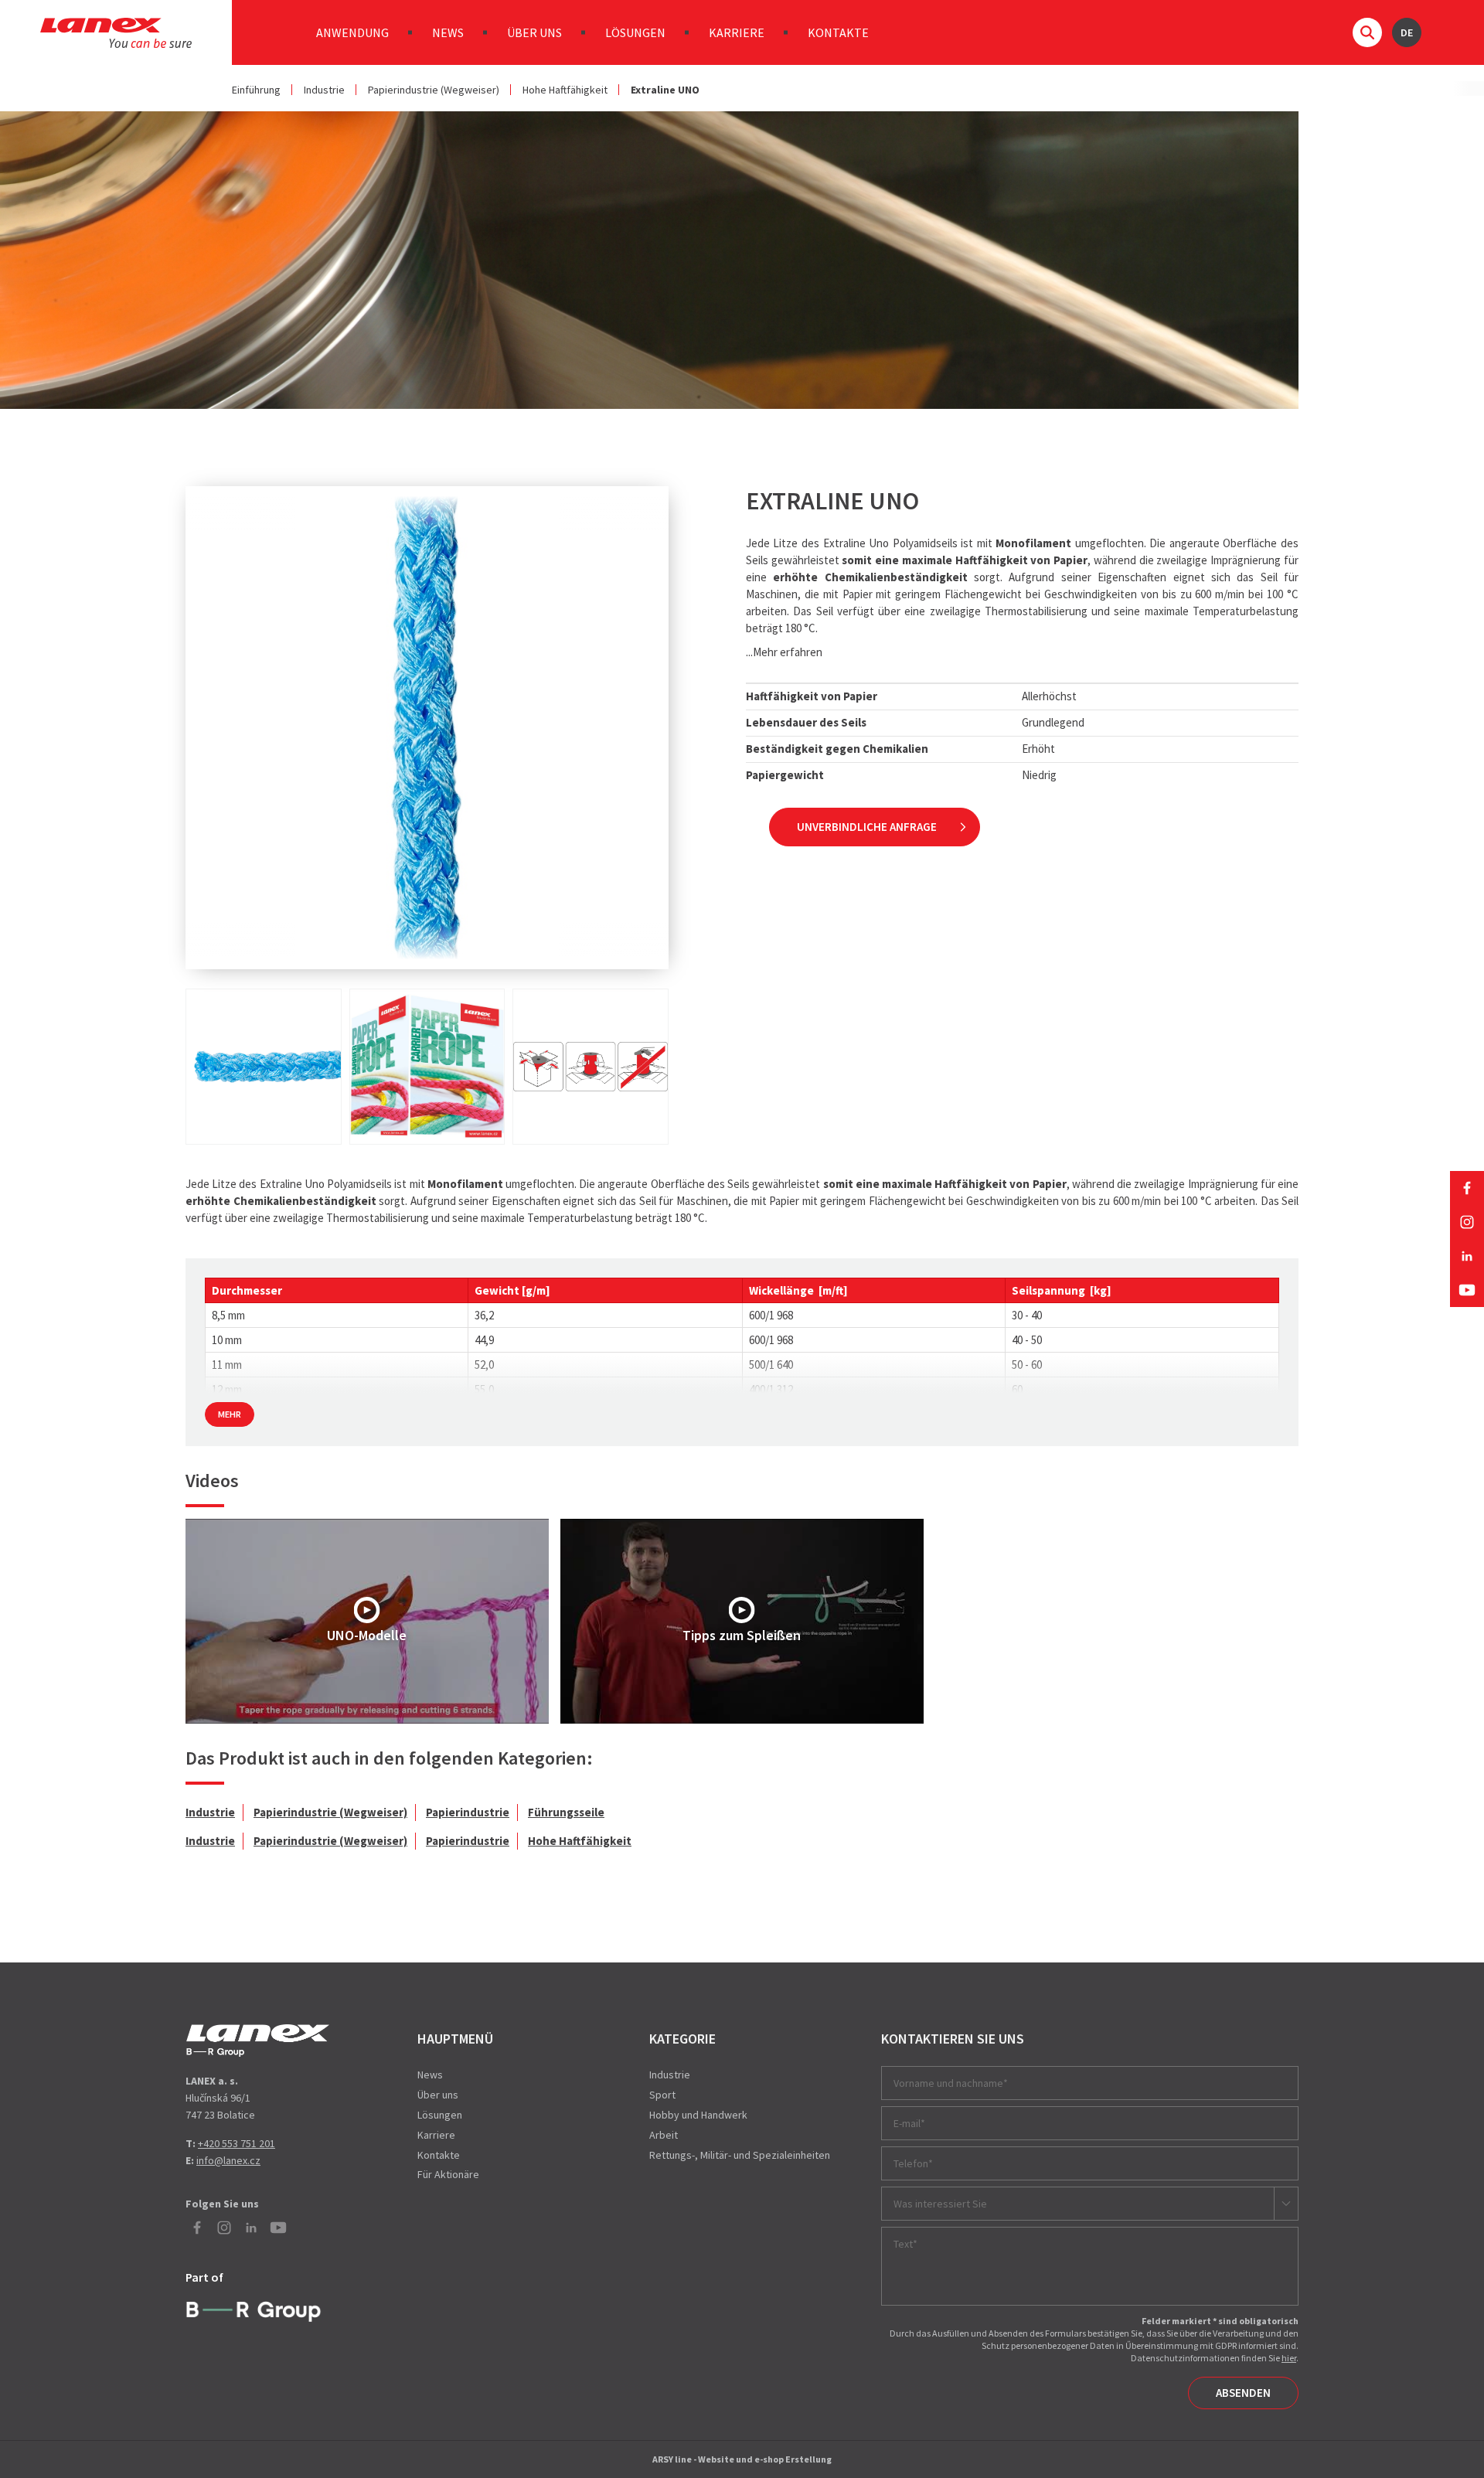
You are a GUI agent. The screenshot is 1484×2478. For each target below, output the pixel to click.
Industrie (324, 90)
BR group (257, 2310)
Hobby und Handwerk (698, 2115)
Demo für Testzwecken (258, 2041)
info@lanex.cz (228, 2160)
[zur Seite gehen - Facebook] (1467, 1188)
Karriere (737, 32)
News (448, 32)
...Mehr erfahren (784, 652)
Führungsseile (566, 1812)
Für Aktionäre (448, 2174)
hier (1289, 2358)
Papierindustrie (468, 1812)
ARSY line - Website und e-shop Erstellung (742, 2459)
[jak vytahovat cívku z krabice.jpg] (591, 1067)
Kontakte (838, 32)
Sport (662, 2095)
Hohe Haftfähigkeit (565, 90)
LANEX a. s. (116, 33)
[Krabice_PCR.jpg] (427, 1067)
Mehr (230, 1414)
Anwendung (352, 32)
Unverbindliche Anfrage (867, 827)
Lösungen (635, 32)
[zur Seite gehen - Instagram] (1467, 1222)
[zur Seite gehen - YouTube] (1467, 1290)
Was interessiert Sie (940, 2204)
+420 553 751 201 (237, 2143)
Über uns (534, 32)
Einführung (256, 90)
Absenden (1243, 2393)
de (1407, 32)
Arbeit (664, 2135)
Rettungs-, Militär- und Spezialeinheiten (740, 2155)
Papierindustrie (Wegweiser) (434, 90)
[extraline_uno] (264, 1067)
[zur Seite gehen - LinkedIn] (1467, 1256)
